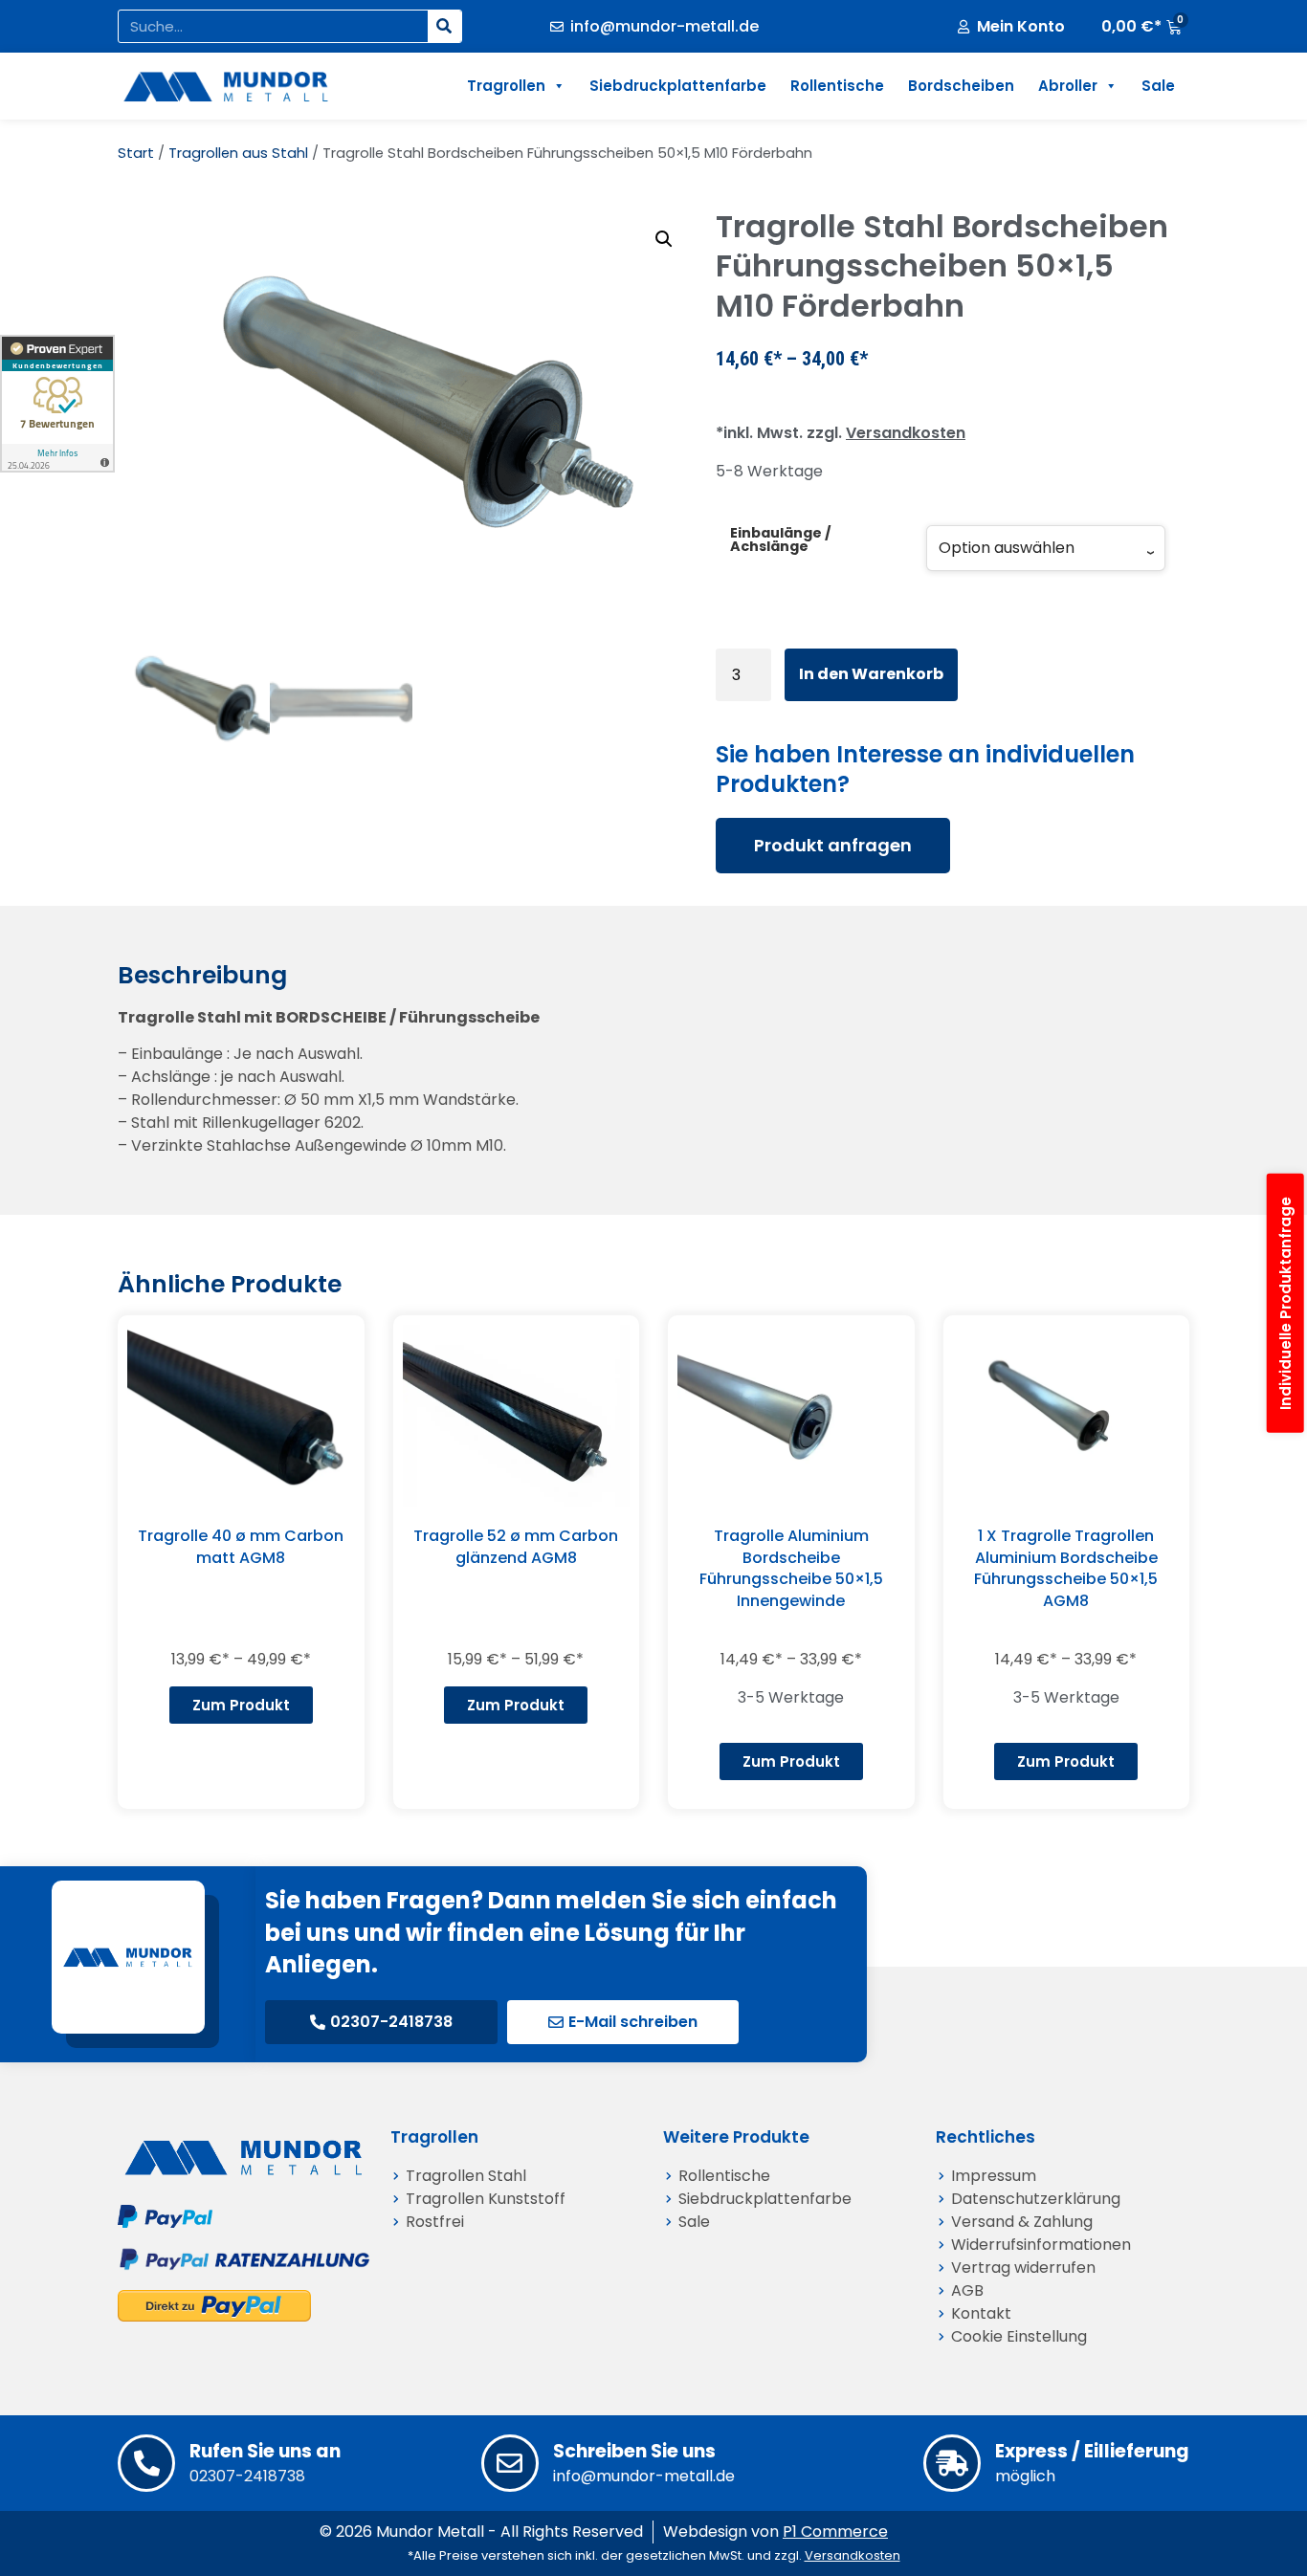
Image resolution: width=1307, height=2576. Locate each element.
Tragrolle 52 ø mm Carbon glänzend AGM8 (516, 1546)
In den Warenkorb (871, 674)
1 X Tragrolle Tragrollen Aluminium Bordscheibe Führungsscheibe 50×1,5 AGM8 (1066, 1568)
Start (136, 153)
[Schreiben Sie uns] (510, 2463)
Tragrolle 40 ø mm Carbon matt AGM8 (241, 1546)
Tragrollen (506, 86)
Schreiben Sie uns (634, 2451)
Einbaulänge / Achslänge (781, 540)
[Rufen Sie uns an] (146, 2463)
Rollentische (837, 86)
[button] (664, 239)
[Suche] (444, 26)
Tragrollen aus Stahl (238, 153)
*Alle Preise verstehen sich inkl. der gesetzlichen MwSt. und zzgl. (654, 2555)
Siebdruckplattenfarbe (678, 86)
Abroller (1068, 86)
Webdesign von (775, 2532)
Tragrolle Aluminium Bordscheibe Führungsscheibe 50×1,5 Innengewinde (791, 1568)
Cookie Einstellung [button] (1019, 2336)
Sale (1158, 86)
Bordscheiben (961, 86)
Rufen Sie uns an (265, 2451)
